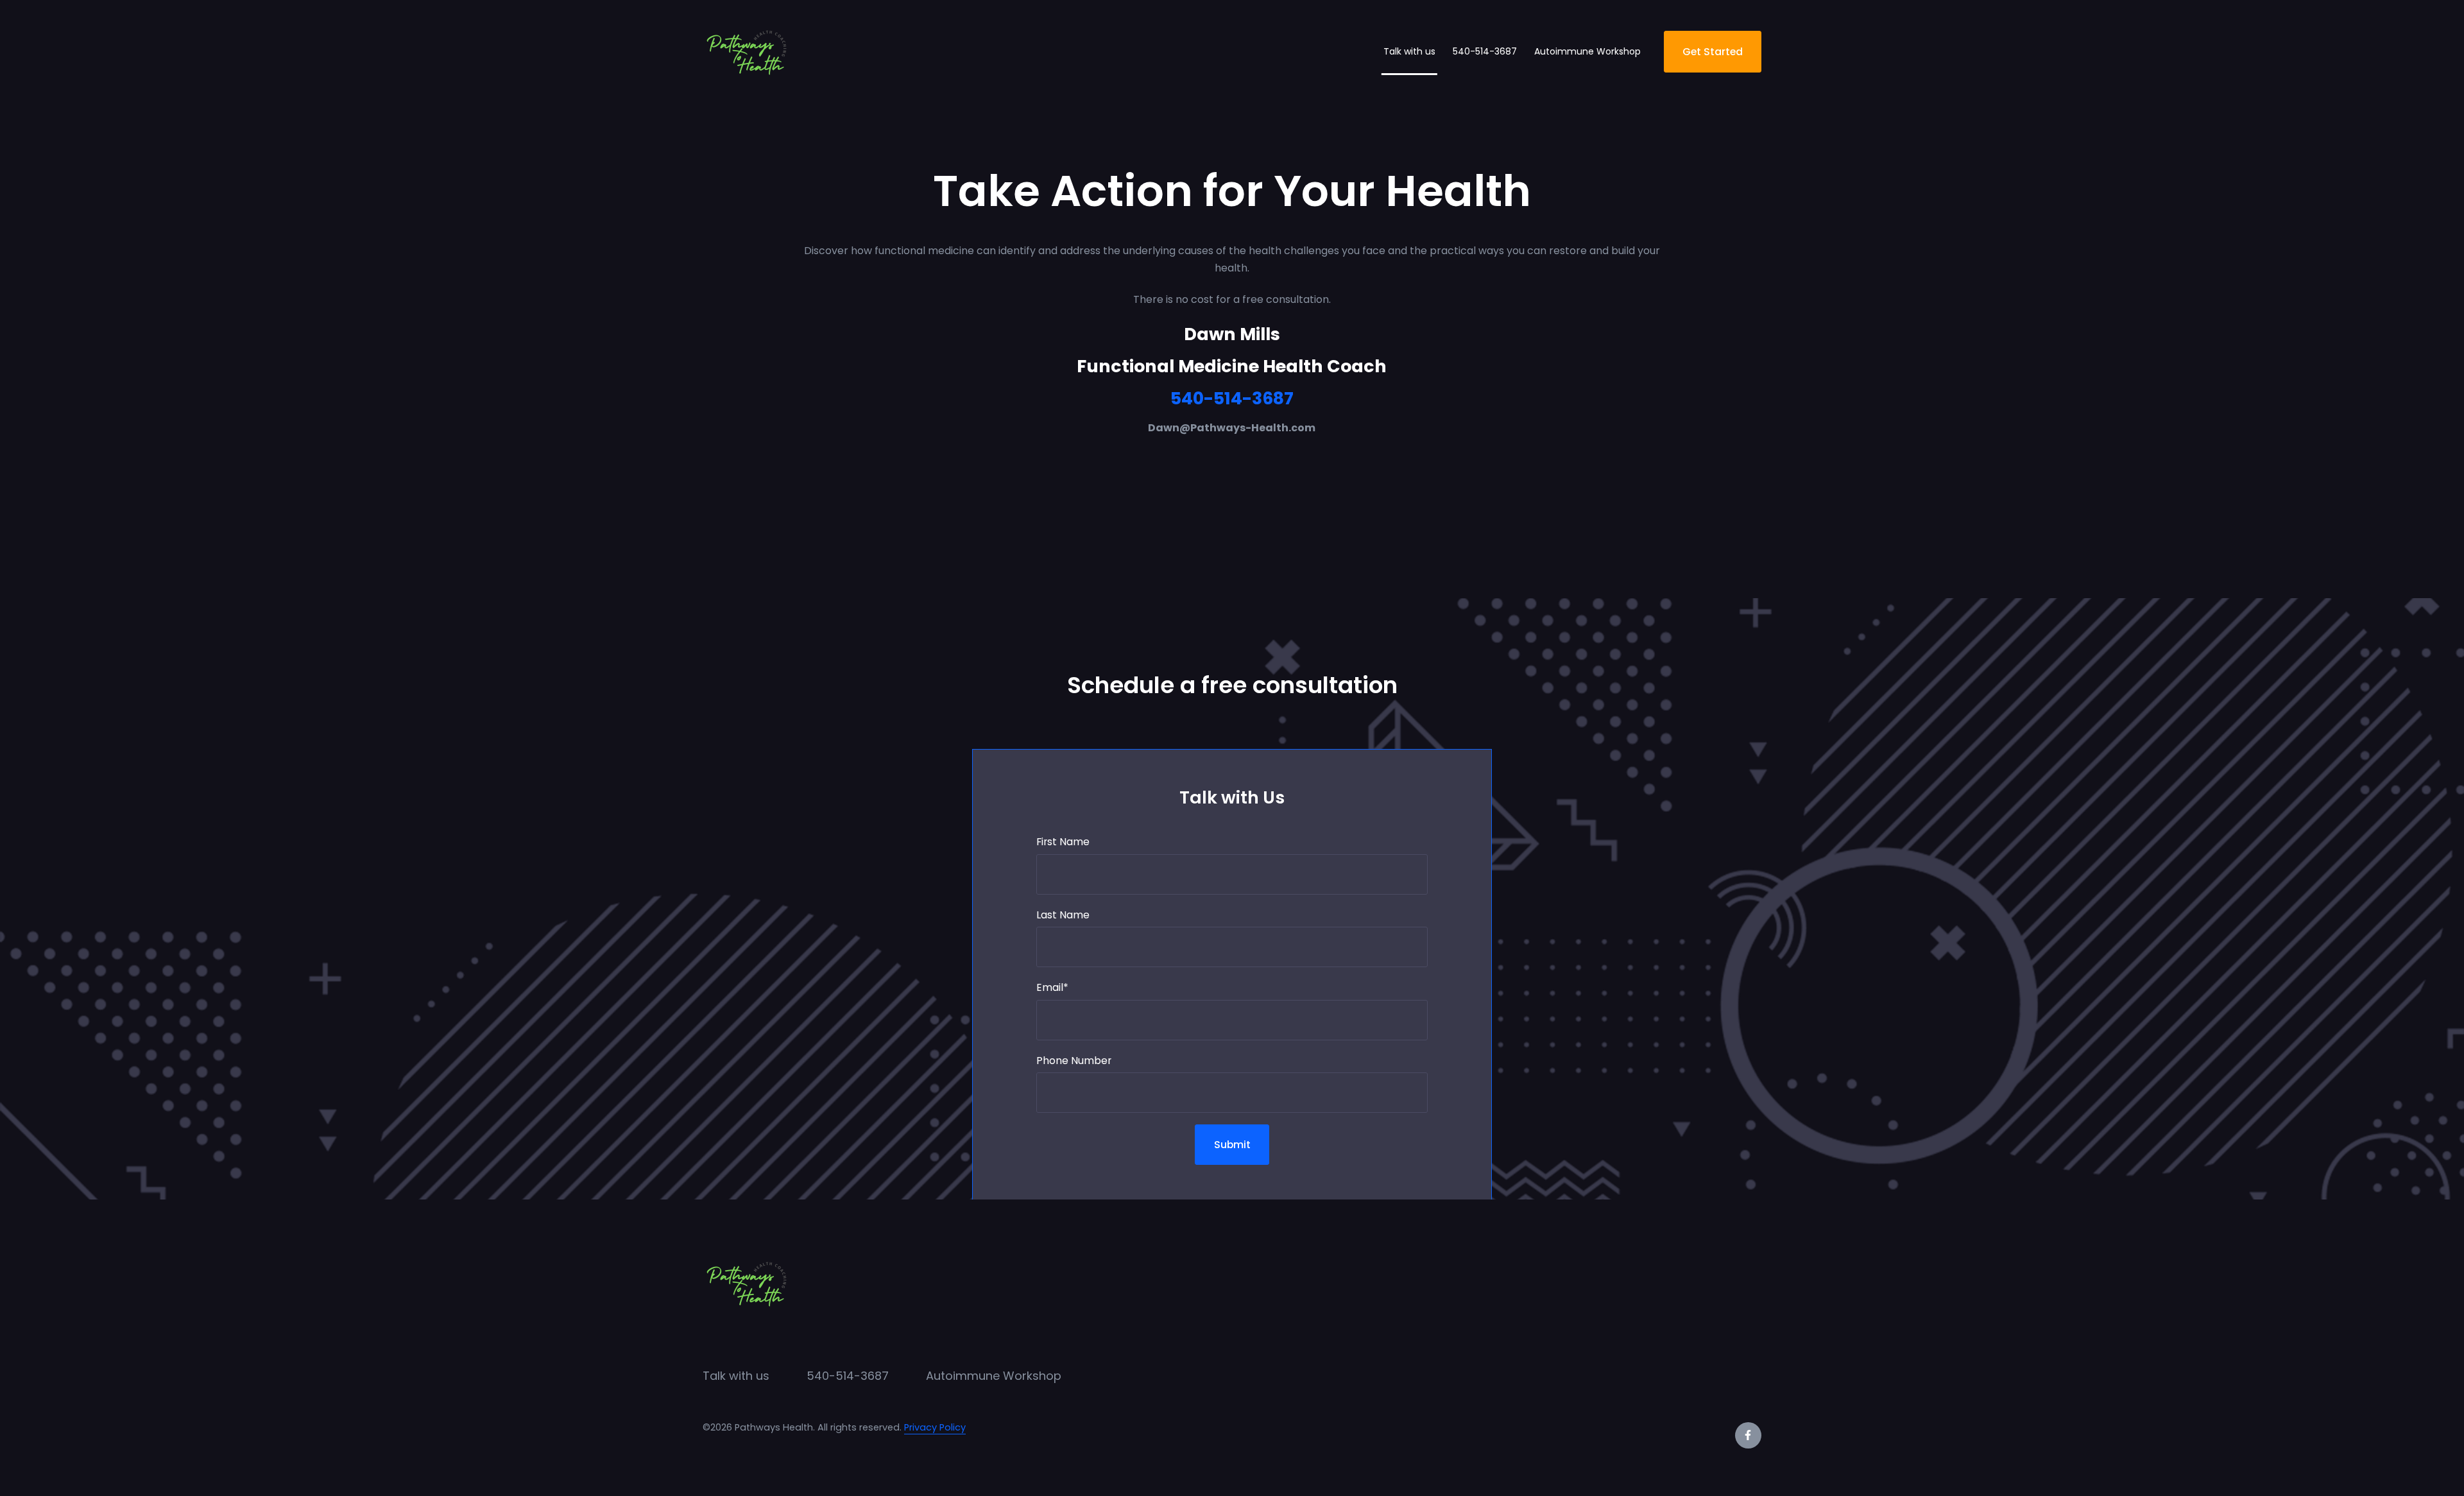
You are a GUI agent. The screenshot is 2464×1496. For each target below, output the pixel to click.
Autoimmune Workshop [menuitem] (994, 1376)
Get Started (1713, 52)
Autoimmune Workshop (1587, 51)
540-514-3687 (1485, 51)
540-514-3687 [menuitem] (848, 1376)
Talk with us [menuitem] (736, 1376)
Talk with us (1409, 51)
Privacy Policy (935, 1427)
